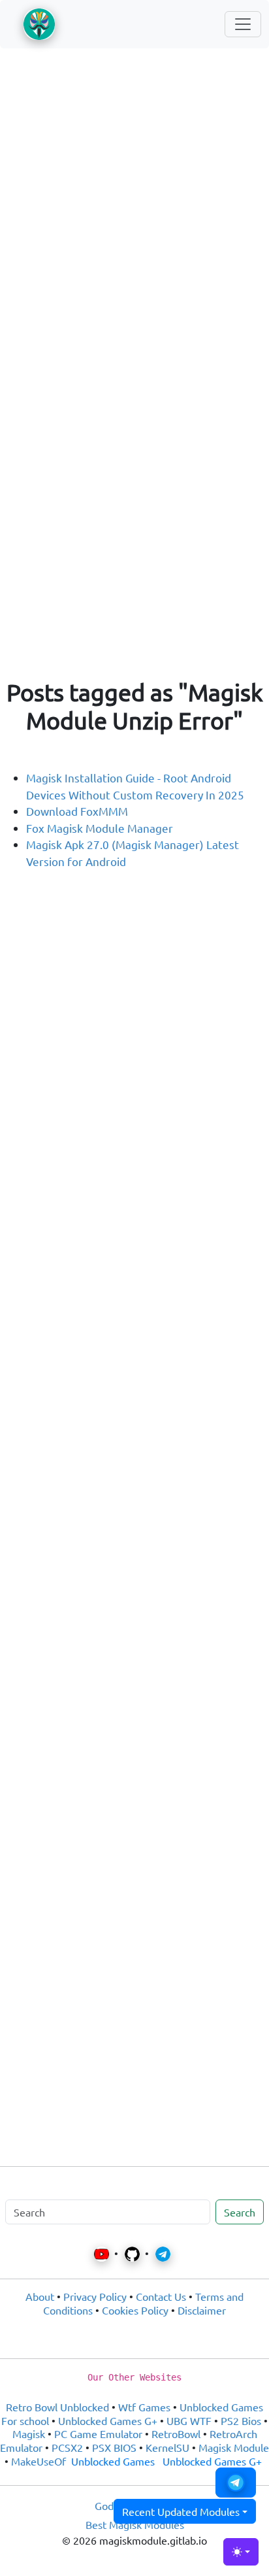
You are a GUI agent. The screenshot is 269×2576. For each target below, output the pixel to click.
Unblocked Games (113, 2461)
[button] (236, 2483)
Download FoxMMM (77, 811)
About (40, 2296)
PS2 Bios (241, 2420)
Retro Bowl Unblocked (57, 2407)
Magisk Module (234, 2447)
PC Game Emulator (98, 2434)
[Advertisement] (134, 203)
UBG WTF (189, 2420)
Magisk (29, 2434)
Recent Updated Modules (181, 2511)
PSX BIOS (114, 2447)
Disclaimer (202, 2310)
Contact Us (161, 2296)
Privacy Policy (95, 2296)
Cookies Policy (135, 2310)
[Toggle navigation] (243, 24)
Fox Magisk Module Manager (100, 828)
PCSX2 (67, 2447)
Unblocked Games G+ (108, 2420)
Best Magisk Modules (135, 2524)
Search (240, 2212)
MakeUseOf (39, 2461)
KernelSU (167, 2447)
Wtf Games (144, 2407)
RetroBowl (176, 2434)
